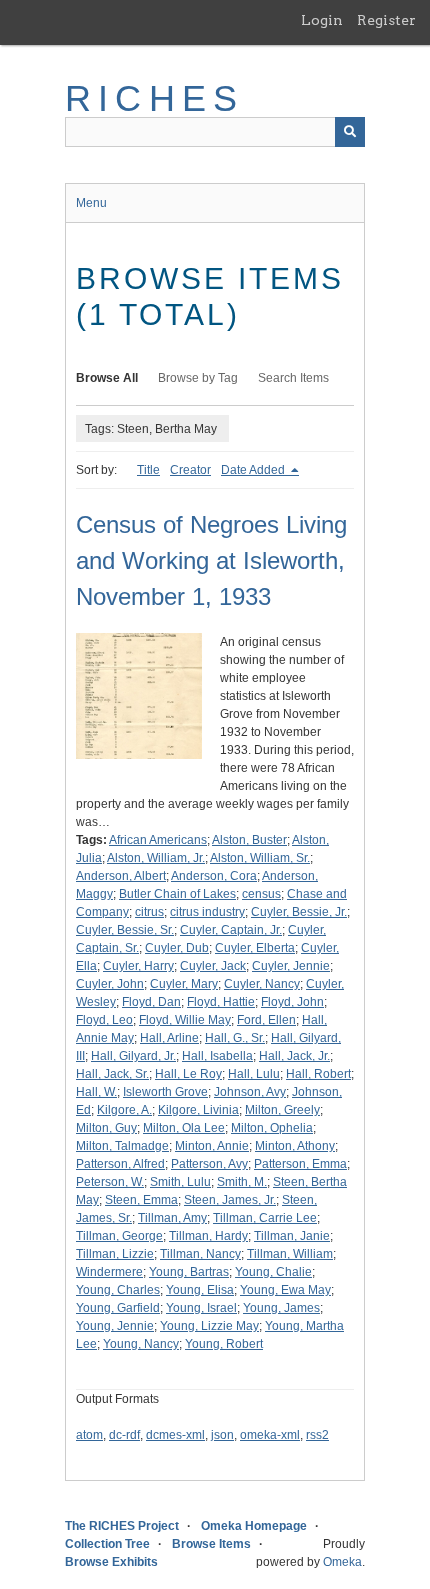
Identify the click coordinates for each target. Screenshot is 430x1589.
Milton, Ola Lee (184, 1128)
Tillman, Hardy (208, 1236)
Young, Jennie (115, 1326)
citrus (149, 912)
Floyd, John (292, 1002)
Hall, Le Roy (188, 1074)
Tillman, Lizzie (115, 1254)
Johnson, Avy (250, 1092)
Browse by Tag (198, 378)
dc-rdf (124, 1435)
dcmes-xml (175, 1435)
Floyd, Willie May (185, 1020)
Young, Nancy (141, 1344)
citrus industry (207, 912)
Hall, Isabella (217, 1056)
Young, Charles (118, 1290)
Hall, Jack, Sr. (112, 1074)
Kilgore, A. (124, 1110)
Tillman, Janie (292, 1236)
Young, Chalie (273, 1272)
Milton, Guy (106, 1128)
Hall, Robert (318, 1074)
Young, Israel (201, 1308)
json (222, 1435)
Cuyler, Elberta (255, 948)
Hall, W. (96, 1092)
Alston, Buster (249, 840)
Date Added (254, 470)
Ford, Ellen (266, 1020)
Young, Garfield (118, 1308)
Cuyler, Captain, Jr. (231, 930)
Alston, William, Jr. (156, 858)
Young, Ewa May (285, 1290)
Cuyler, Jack (213, 966)
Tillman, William (290, 1254)
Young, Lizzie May (209, 1326)
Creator (190, 470)
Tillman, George (119, 1236)
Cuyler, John (110, 984)
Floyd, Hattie (221, 1002)
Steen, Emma (141, 1200)
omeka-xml (270, 1435)
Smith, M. (242, 1182)
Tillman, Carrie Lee (265, 1218)
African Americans (158, 840)
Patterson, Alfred (120, 1164)
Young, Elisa (200, 1290)
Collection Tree (107, 1544)
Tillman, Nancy (200, 1254)
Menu (91, 203)
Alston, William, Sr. (260, 858)
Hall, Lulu (254, 1074)
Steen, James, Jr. (230, 1200)
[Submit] (350, 132)
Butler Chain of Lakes (177, 894)
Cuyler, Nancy (262, 984)
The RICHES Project (122, 1526)
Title (148, 470)
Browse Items (211, 1544)
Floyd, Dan (151, 1002)
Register (386, 20)
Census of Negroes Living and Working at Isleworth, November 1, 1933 (211, 560)
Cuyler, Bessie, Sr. (125, 930)
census (261, 894)
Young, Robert (224, 1344)
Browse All (107, 378)
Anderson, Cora (214, 876)
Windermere (109, 1272)
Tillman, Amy (172, 1218)
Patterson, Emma (300, 1164)
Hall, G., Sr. (235, 1038)
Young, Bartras (189, 1272)
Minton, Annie (212, 1146)
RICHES (154, 98)
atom (89, 1435)
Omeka (342, 1562)
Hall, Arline (169, 1038)
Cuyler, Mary (184, 984)
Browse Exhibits (111, 1562)
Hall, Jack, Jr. (294, 1056)
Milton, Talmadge (122, 1146)
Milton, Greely (282, 1110)
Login (322, 20)
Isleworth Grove (165, 1092)
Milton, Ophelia (272, 1128)
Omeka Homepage (254, 1526)
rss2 (317, 1435)
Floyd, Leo (104, 1020)
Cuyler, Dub (177, 948)
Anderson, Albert (121, 876)
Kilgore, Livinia (198, 1110)
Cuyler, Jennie (291, 966)
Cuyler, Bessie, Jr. (299, 912)
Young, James (281, 1308)
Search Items (293, 378)
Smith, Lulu (180, 1182)
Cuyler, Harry (138, 966)
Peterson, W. (110, 1182)
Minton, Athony (295, 1146)
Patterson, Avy (209, 1164)
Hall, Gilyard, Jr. (133, 1056)
